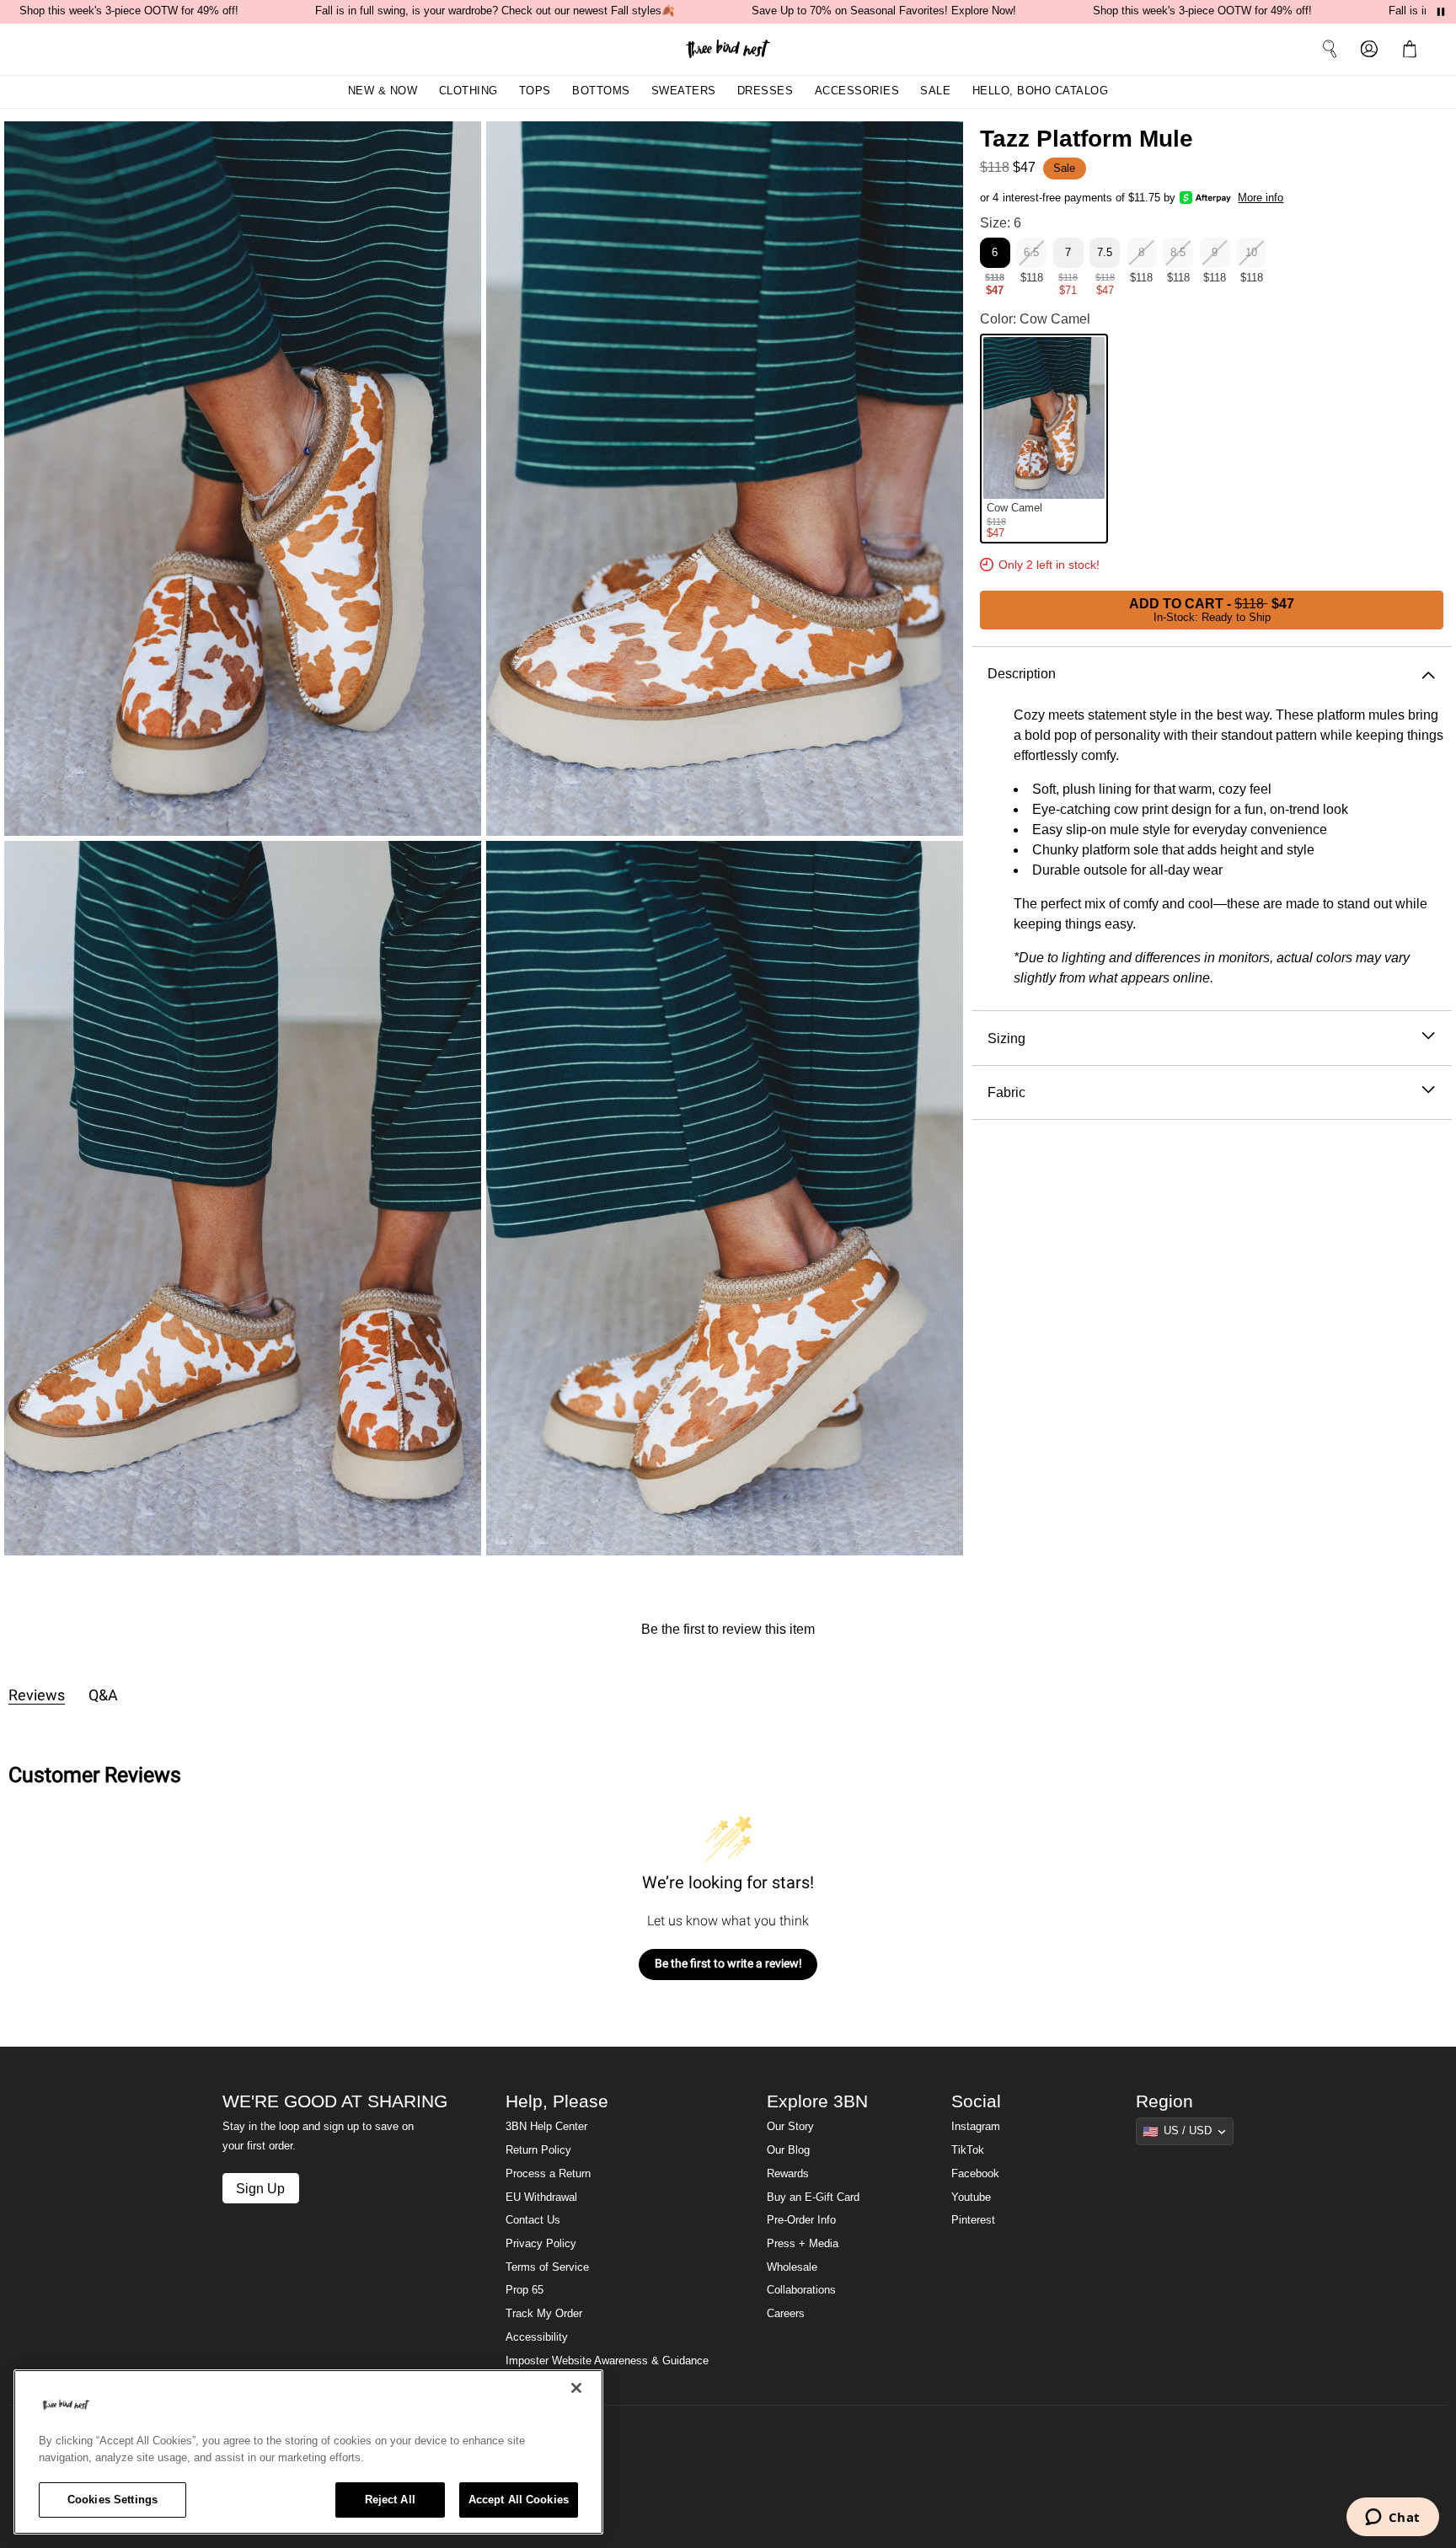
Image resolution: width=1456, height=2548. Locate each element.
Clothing (468, 91)
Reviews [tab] (37, 1695)
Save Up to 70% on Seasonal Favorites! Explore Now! (884, 11)
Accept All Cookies (519, 2500)
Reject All (390, 2500)
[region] (308, 2452)
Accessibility (537, 2337)
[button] (1413, 49)
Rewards (788, 2174)
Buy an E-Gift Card (813, 2197)
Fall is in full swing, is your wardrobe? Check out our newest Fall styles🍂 (495, 11)
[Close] (576, 2388)
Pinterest (973, 2220)
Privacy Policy (541, 2244)
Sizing (1006, 1037)
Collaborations (801, 2290)
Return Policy (538, 2150)
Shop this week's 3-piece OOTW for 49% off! (129, 11)
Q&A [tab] (103, 1695)
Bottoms (601, 91)
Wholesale (792, 2267)
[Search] (1330, 49)
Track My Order (544, 2314)
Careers (786, 2314)
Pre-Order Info (801, 2220)
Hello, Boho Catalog (1041, 91)
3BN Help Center (546, 2127)
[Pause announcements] (1441, 12)
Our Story (790, 2127)
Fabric (1006, 1092)
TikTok (968, 2150)
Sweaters (684, 91)
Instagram (976, 2127)
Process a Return (548, 2174)
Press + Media (803, 2244)
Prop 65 (525, 2290)
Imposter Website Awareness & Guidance (607, 2361)
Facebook (975, 2174)
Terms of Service (547, 2267)
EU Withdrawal (541, 2197)
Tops (535, 91)
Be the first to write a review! (728, 1963)
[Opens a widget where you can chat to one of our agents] (1392, 2519)
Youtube (971, 2197)
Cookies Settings (112, 2500)
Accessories (857, 91)
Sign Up (260, 2188)
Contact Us (533, 2220)
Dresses (765, 91)
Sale (935, 91)
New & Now (383, 91)
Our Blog (788, 2150)
